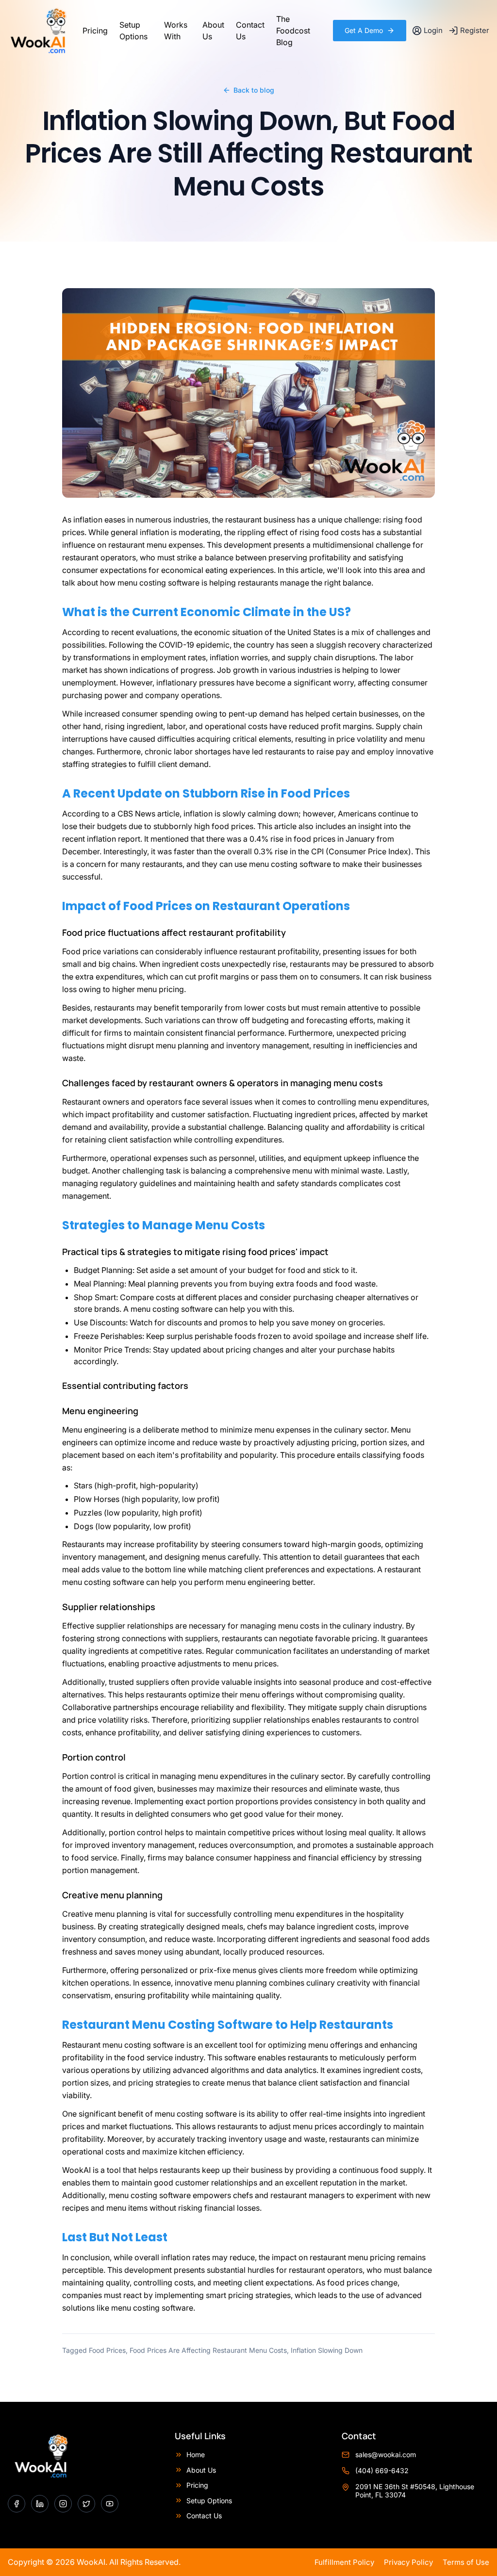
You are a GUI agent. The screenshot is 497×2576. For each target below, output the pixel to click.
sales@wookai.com (386, 2454)
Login (433, 30)
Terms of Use (466, 2562)
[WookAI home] (38, 31)
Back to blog (254, 90)
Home (196, 2454)
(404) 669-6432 (382, 2470)
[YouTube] (110, 2504)
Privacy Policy (408, 2562)
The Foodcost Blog (293, 31)
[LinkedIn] (40, 2504)
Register (475, 30)
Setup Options (133, 31)
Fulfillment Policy (344, 2562)
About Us (213, 31)
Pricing (95, 31)
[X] (86, 2504)
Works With (176, 31)
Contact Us (250, 31)
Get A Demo (364, 30)
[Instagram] (63, 2504)
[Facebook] (17, 2504)
